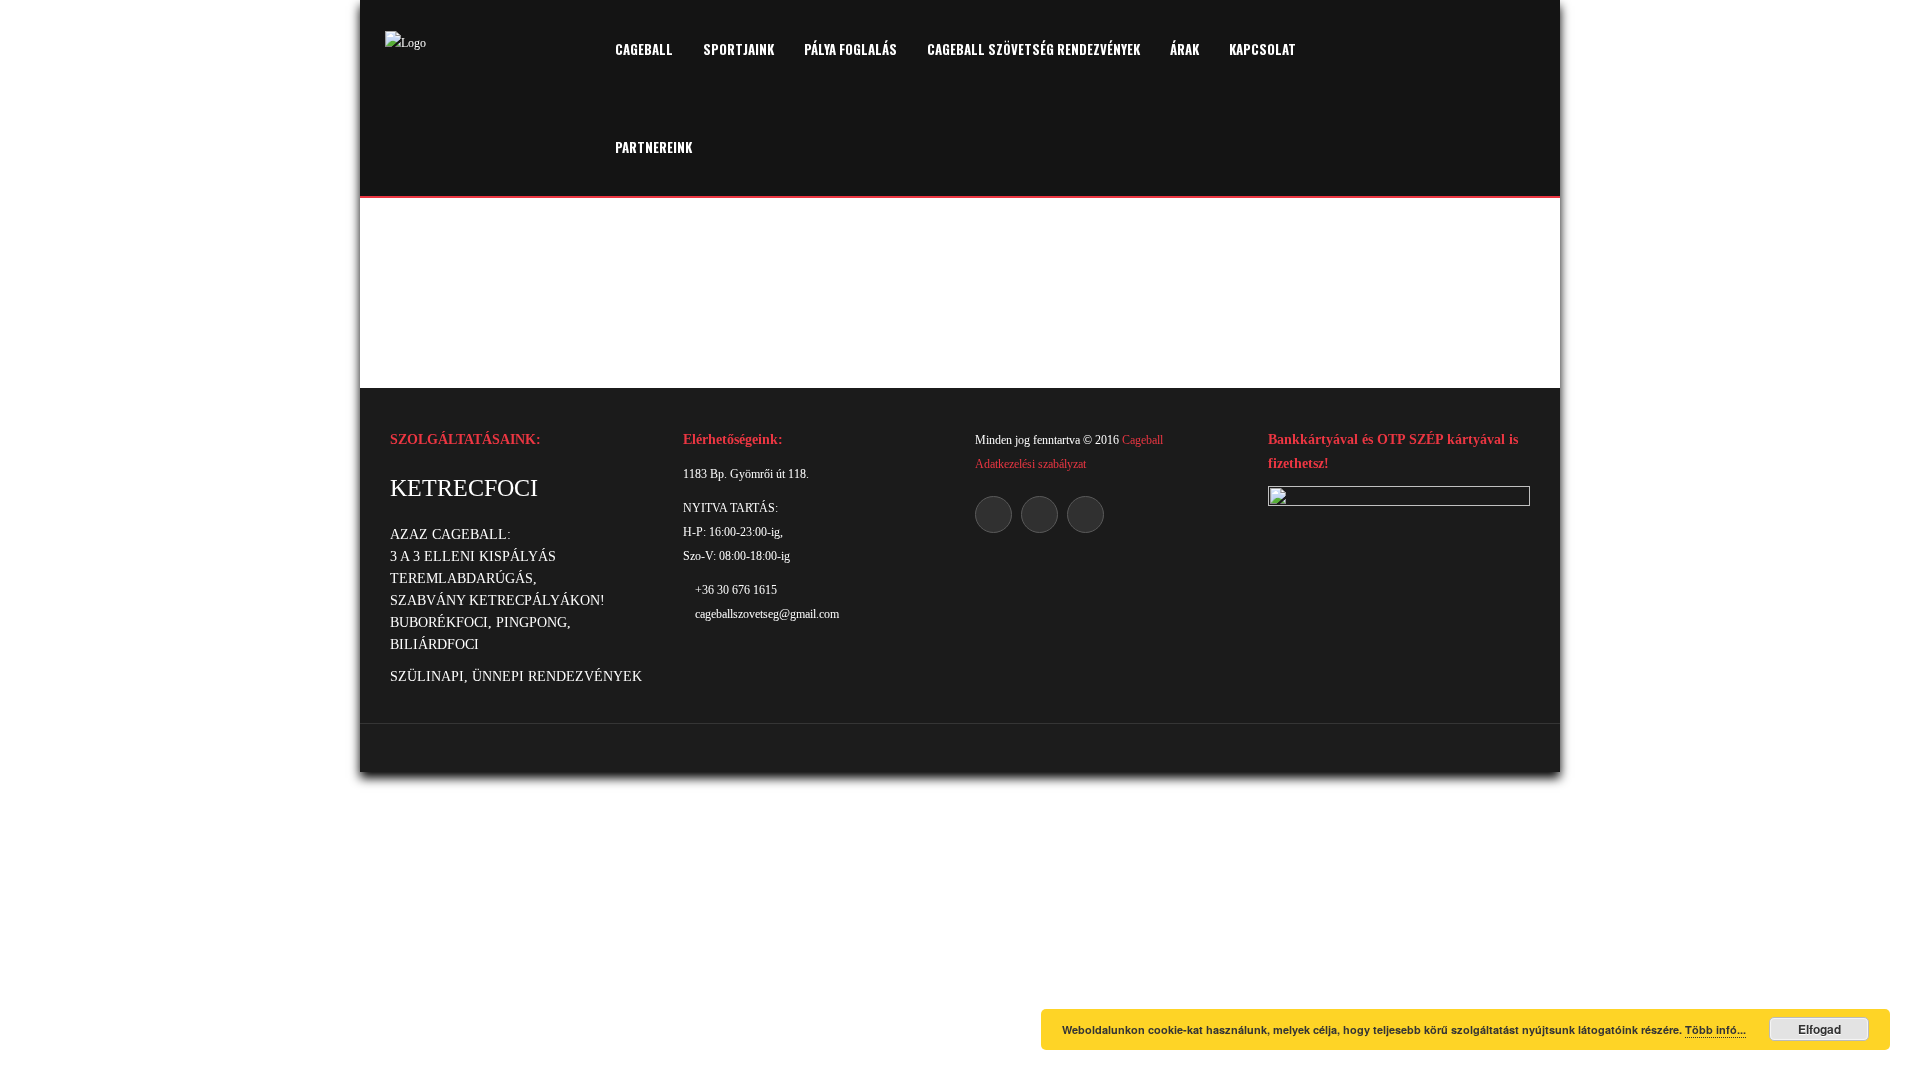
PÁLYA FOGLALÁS (850, 49)
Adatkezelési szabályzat (1030, 464)
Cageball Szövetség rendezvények (1033, 49)
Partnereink (653, 147)
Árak (1184, 49)
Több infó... (1715, 1029)
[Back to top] (960, 748)
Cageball (644, 49)
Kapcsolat (1262, 49)
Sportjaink (738, 49)
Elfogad (1819, 1029)
